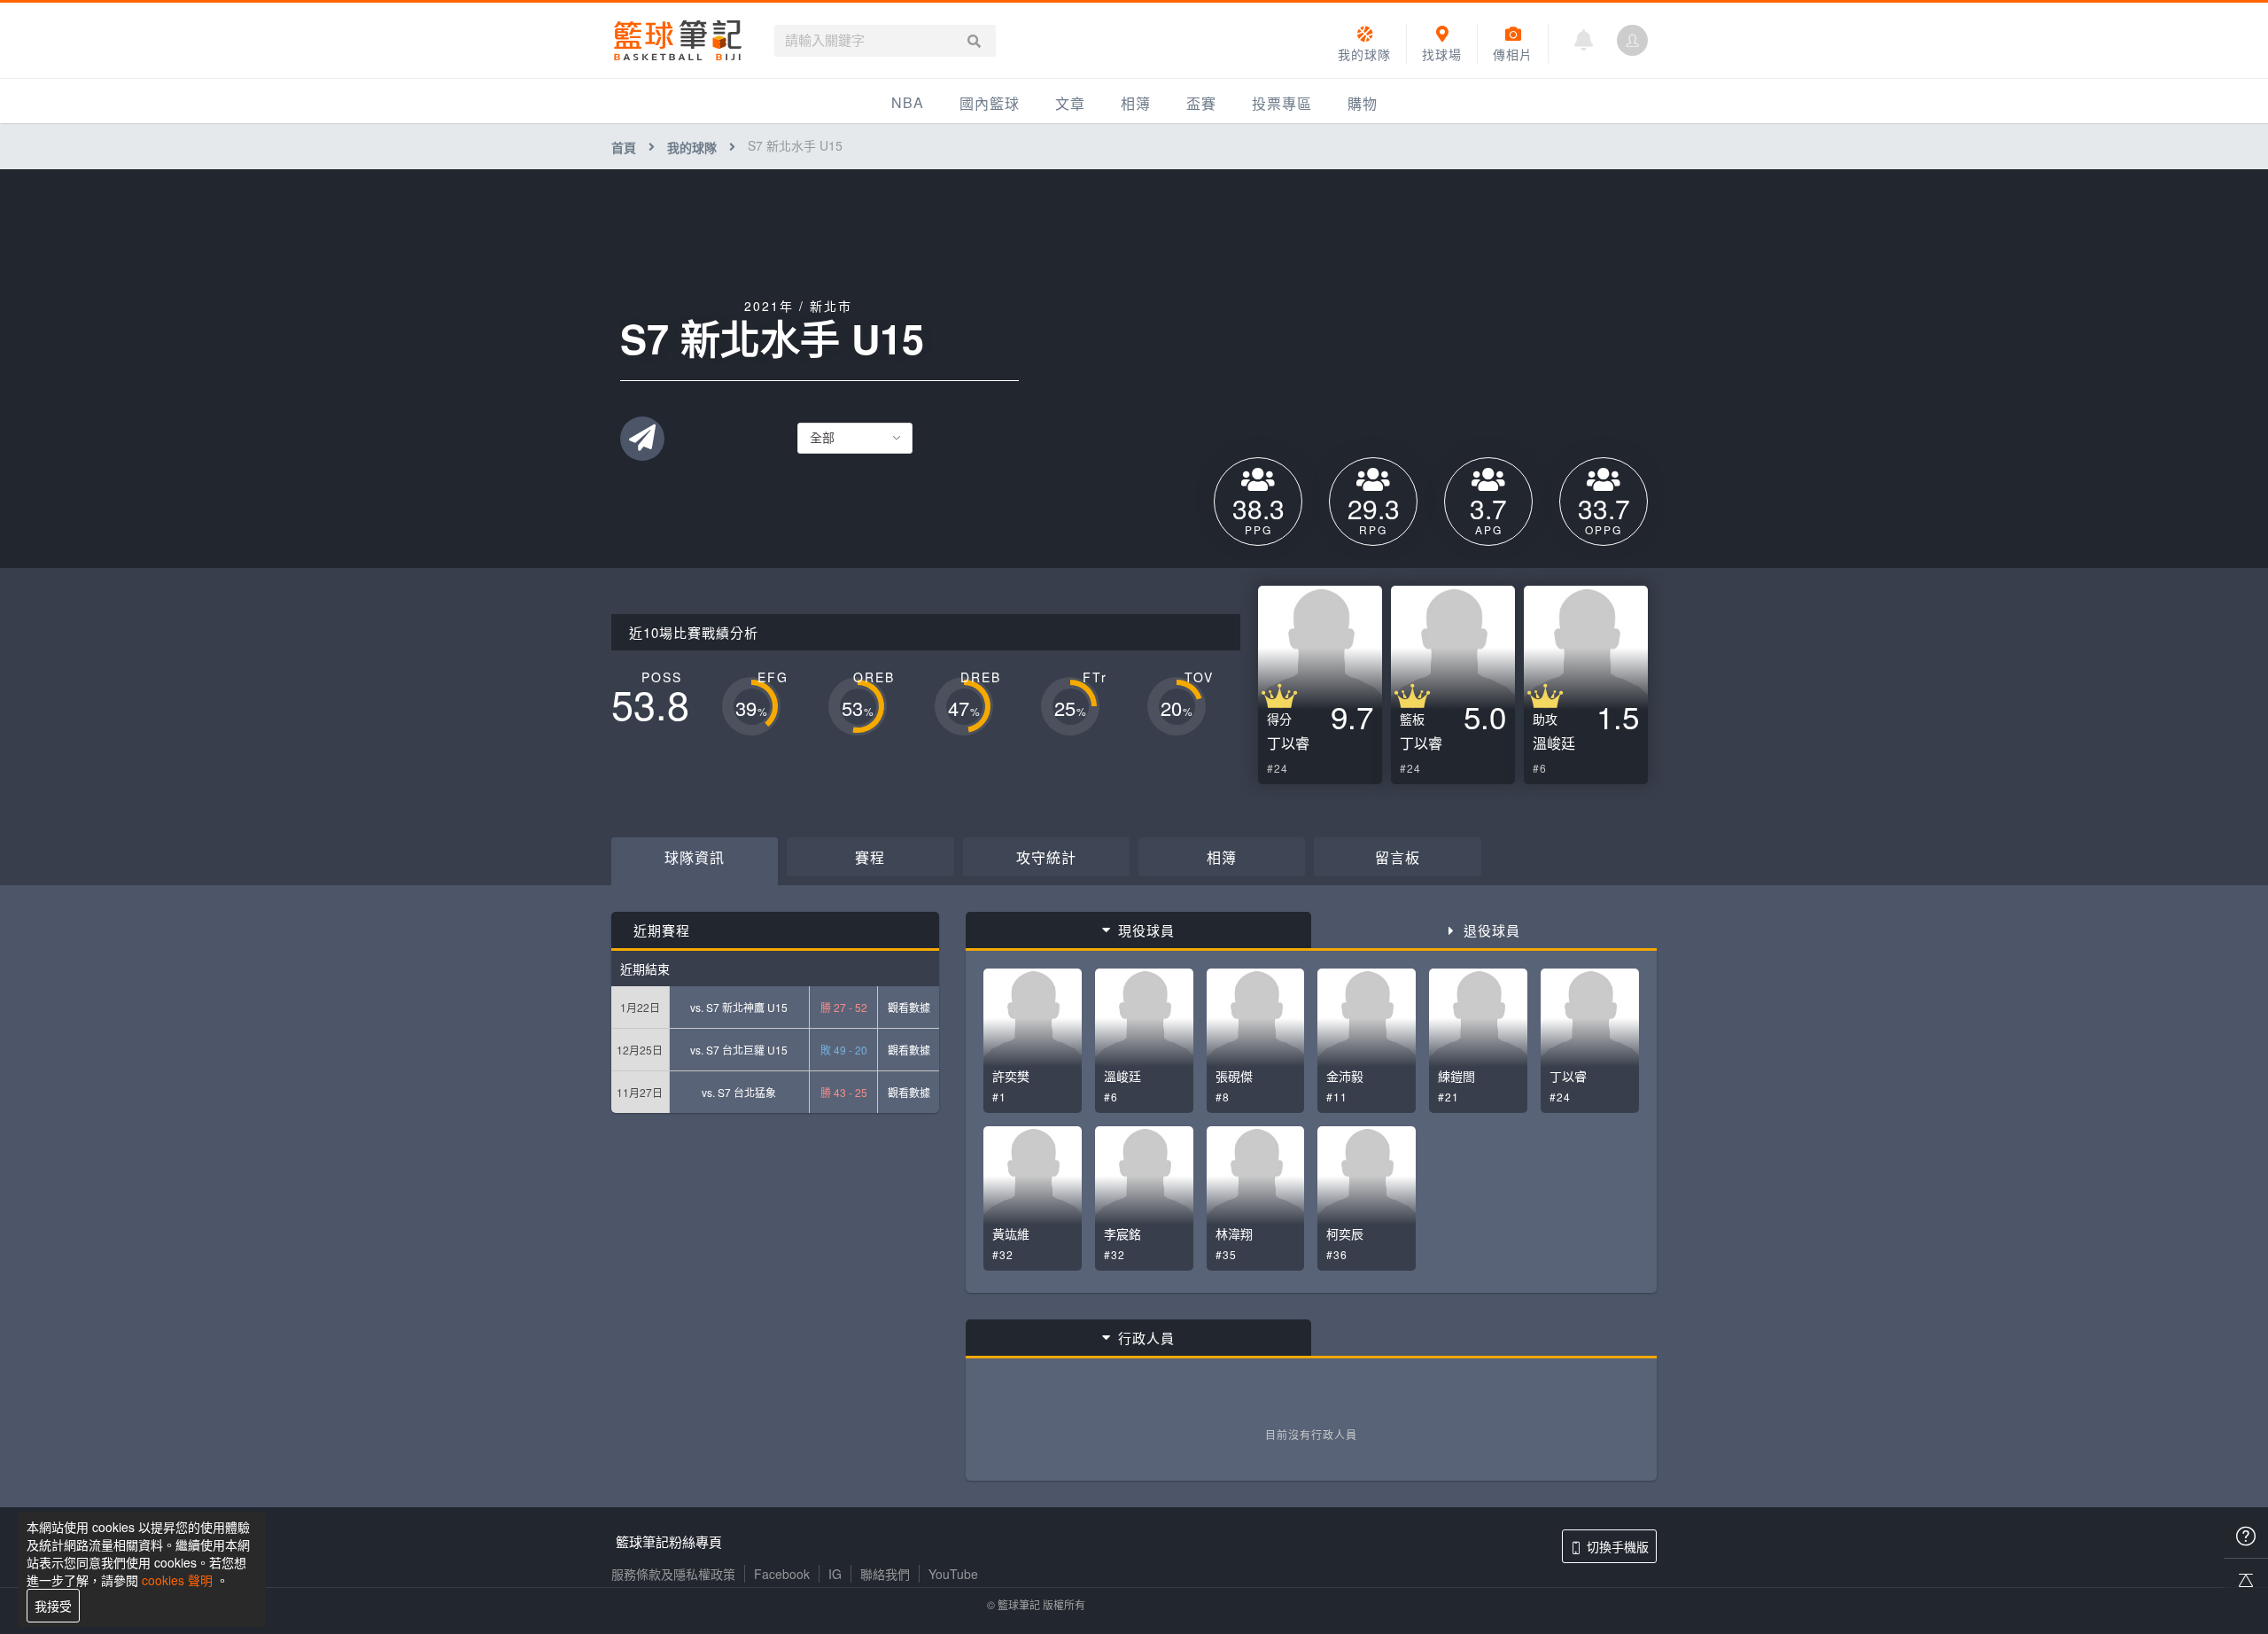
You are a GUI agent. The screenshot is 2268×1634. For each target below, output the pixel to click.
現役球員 (1146, 930)
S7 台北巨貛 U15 (747, 1050)
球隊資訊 (695, 857)
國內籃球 (990, 103)
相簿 (1136, 103)
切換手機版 (1618, 1546)
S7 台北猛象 (747, 1092)
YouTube (953, 1574)
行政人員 (1146, 1338)
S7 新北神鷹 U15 (747, 1007)
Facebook (782, 1574)
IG (835, 1574)
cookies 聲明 (177, 1580)
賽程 (870, 857)
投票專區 (1282, 103)
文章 (1070, 103)
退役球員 (1492, 930)
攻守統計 (1046, 857)
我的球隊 (692, 147)
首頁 (624, 147)
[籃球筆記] (678, 40)
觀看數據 (909, 1007)
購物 (1363, 103)
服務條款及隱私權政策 (673, 1574)
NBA (908, 102)
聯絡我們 (885, 1574)
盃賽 (1201, 103)
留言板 (1398, 857)
